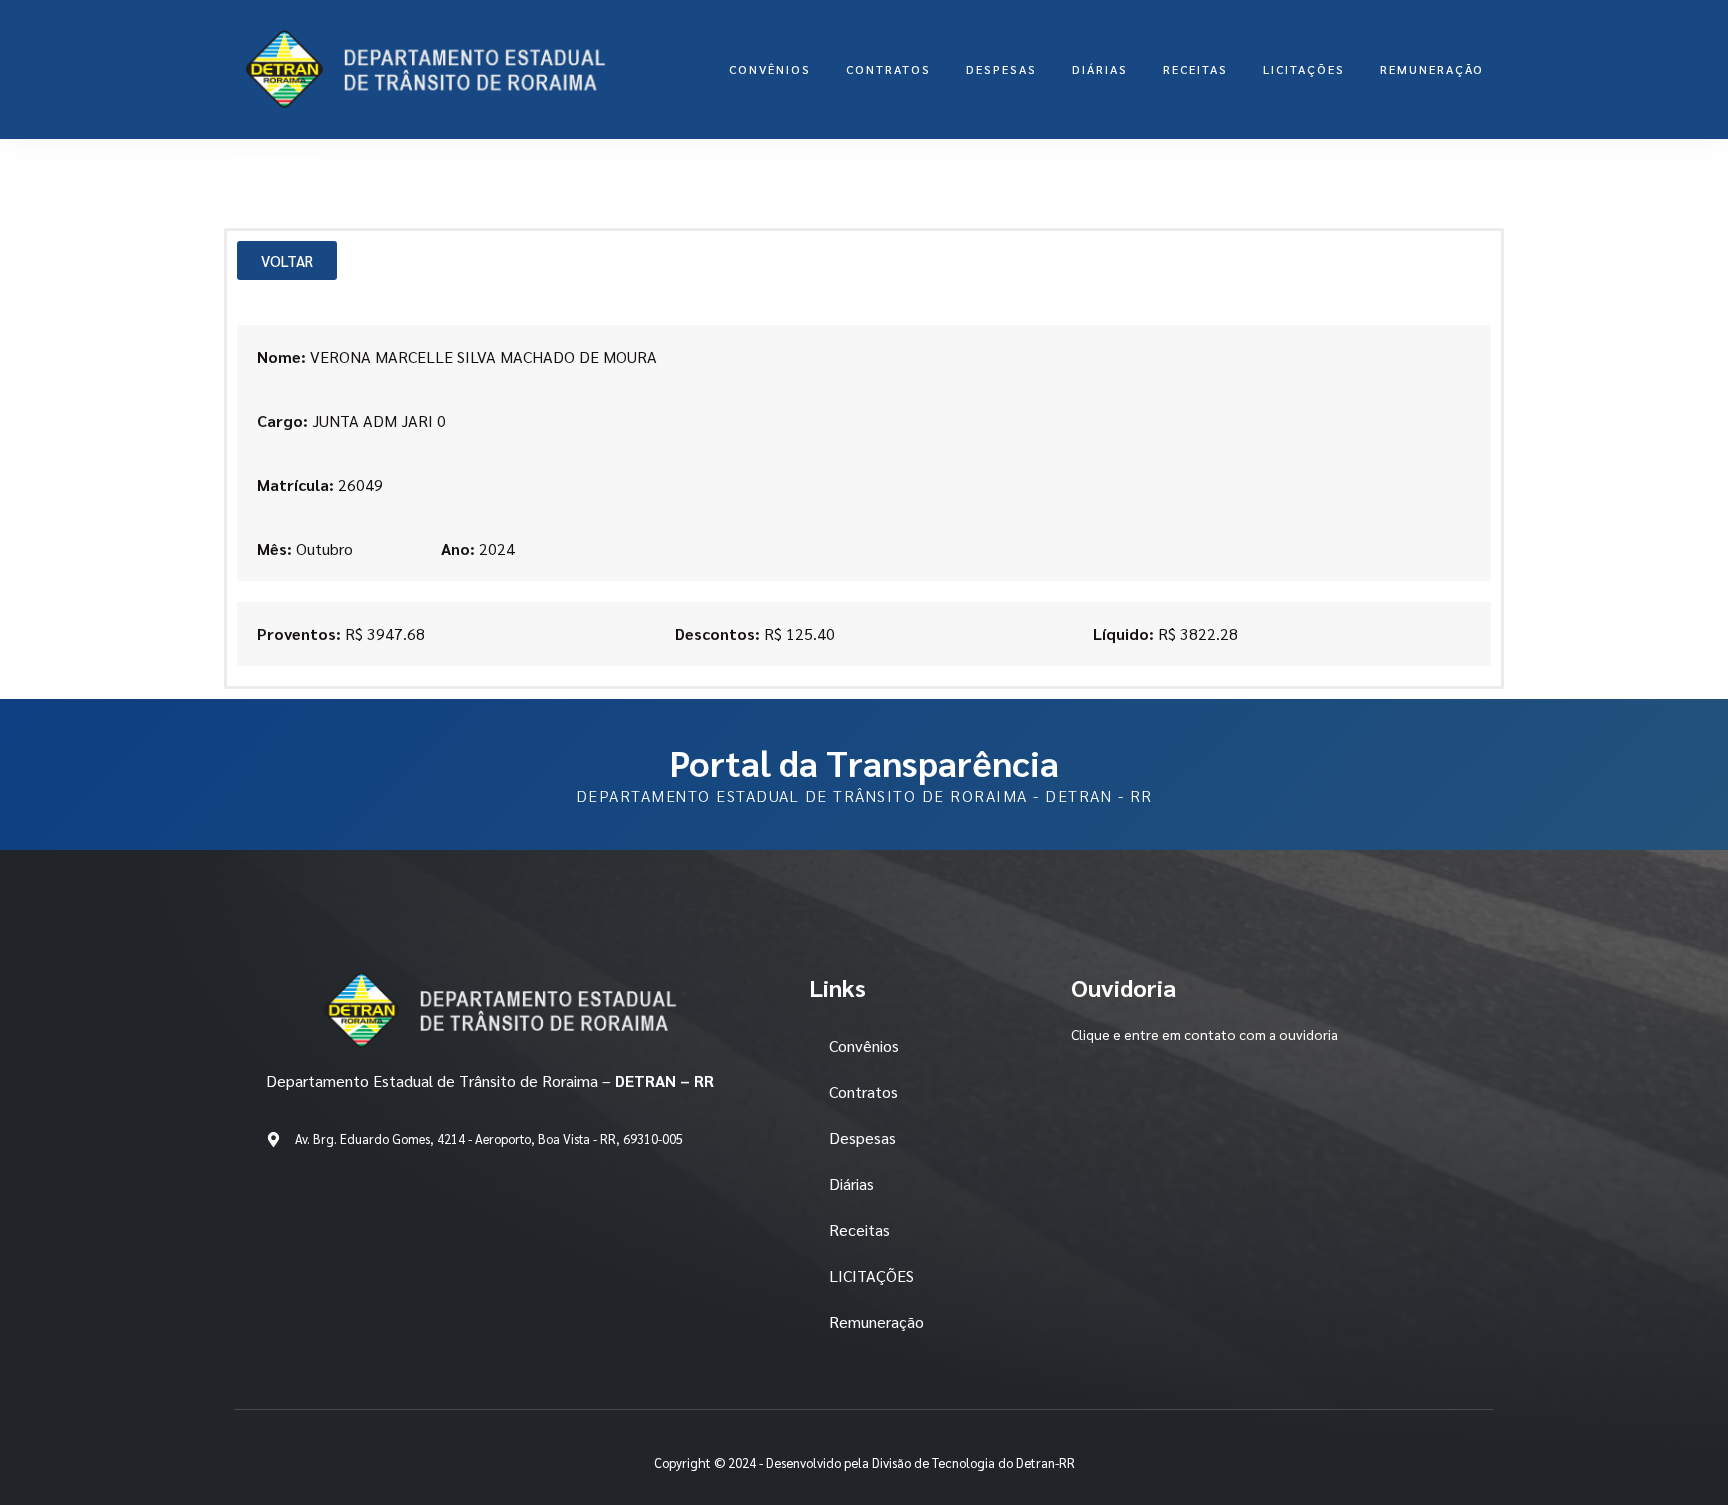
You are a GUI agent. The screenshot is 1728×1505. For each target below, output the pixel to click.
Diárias (1100, 69)
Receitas (1195, 69)
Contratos (888, 69)
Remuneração (1432, 69)
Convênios (770, 69)
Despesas (1001, 69)
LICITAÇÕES (1304, 69)
